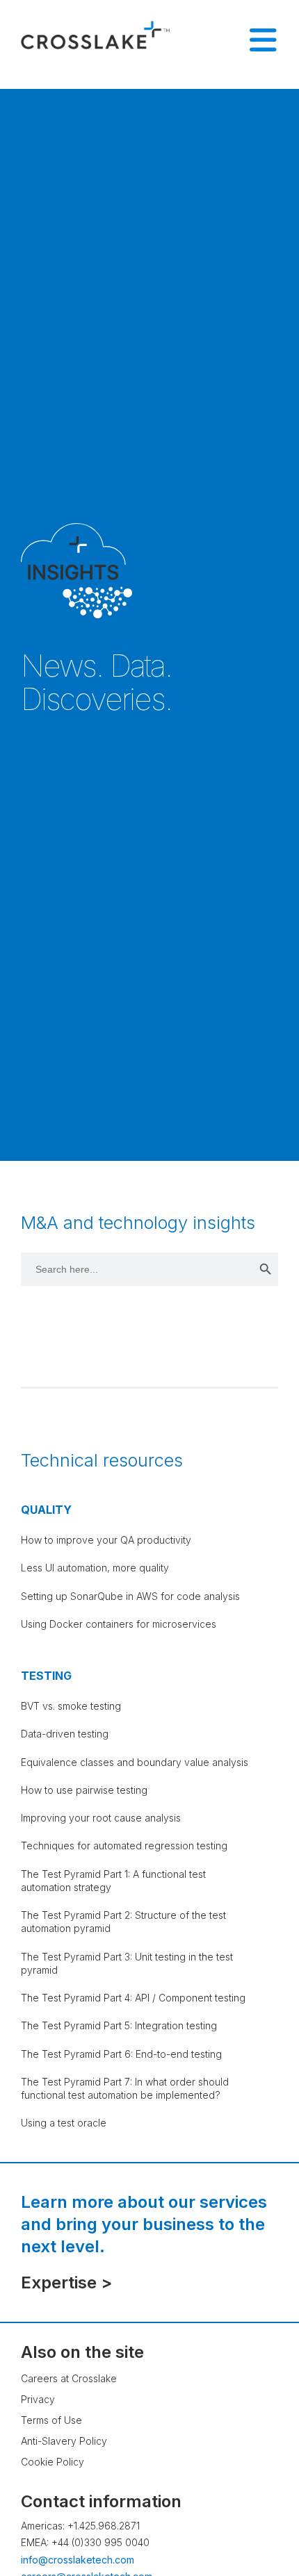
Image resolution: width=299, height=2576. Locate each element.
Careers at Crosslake (69, 2378)
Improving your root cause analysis (101, 1818)
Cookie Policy (52, 2462)
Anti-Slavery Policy (64, 2441)
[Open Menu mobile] (263, 40)
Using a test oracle (64, 2123)
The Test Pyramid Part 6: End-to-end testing (121, 2054)
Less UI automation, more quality (95, 1568)
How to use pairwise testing (84, 1790)
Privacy (38, 2399)
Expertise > (66, 2282)
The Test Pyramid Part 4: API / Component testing (133, 1998)
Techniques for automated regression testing (124, 1846)
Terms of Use (51, 2420)
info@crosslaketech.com (78, 2560)
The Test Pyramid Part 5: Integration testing (119, 2025)
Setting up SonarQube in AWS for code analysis (130, 1596)
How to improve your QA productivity (106, 1540)
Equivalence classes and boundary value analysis (135, 1762)
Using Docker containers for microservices (119, 1624)
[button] (261, 2524)
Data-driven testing (65, 1734)
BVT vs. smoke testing (71, 1706)
